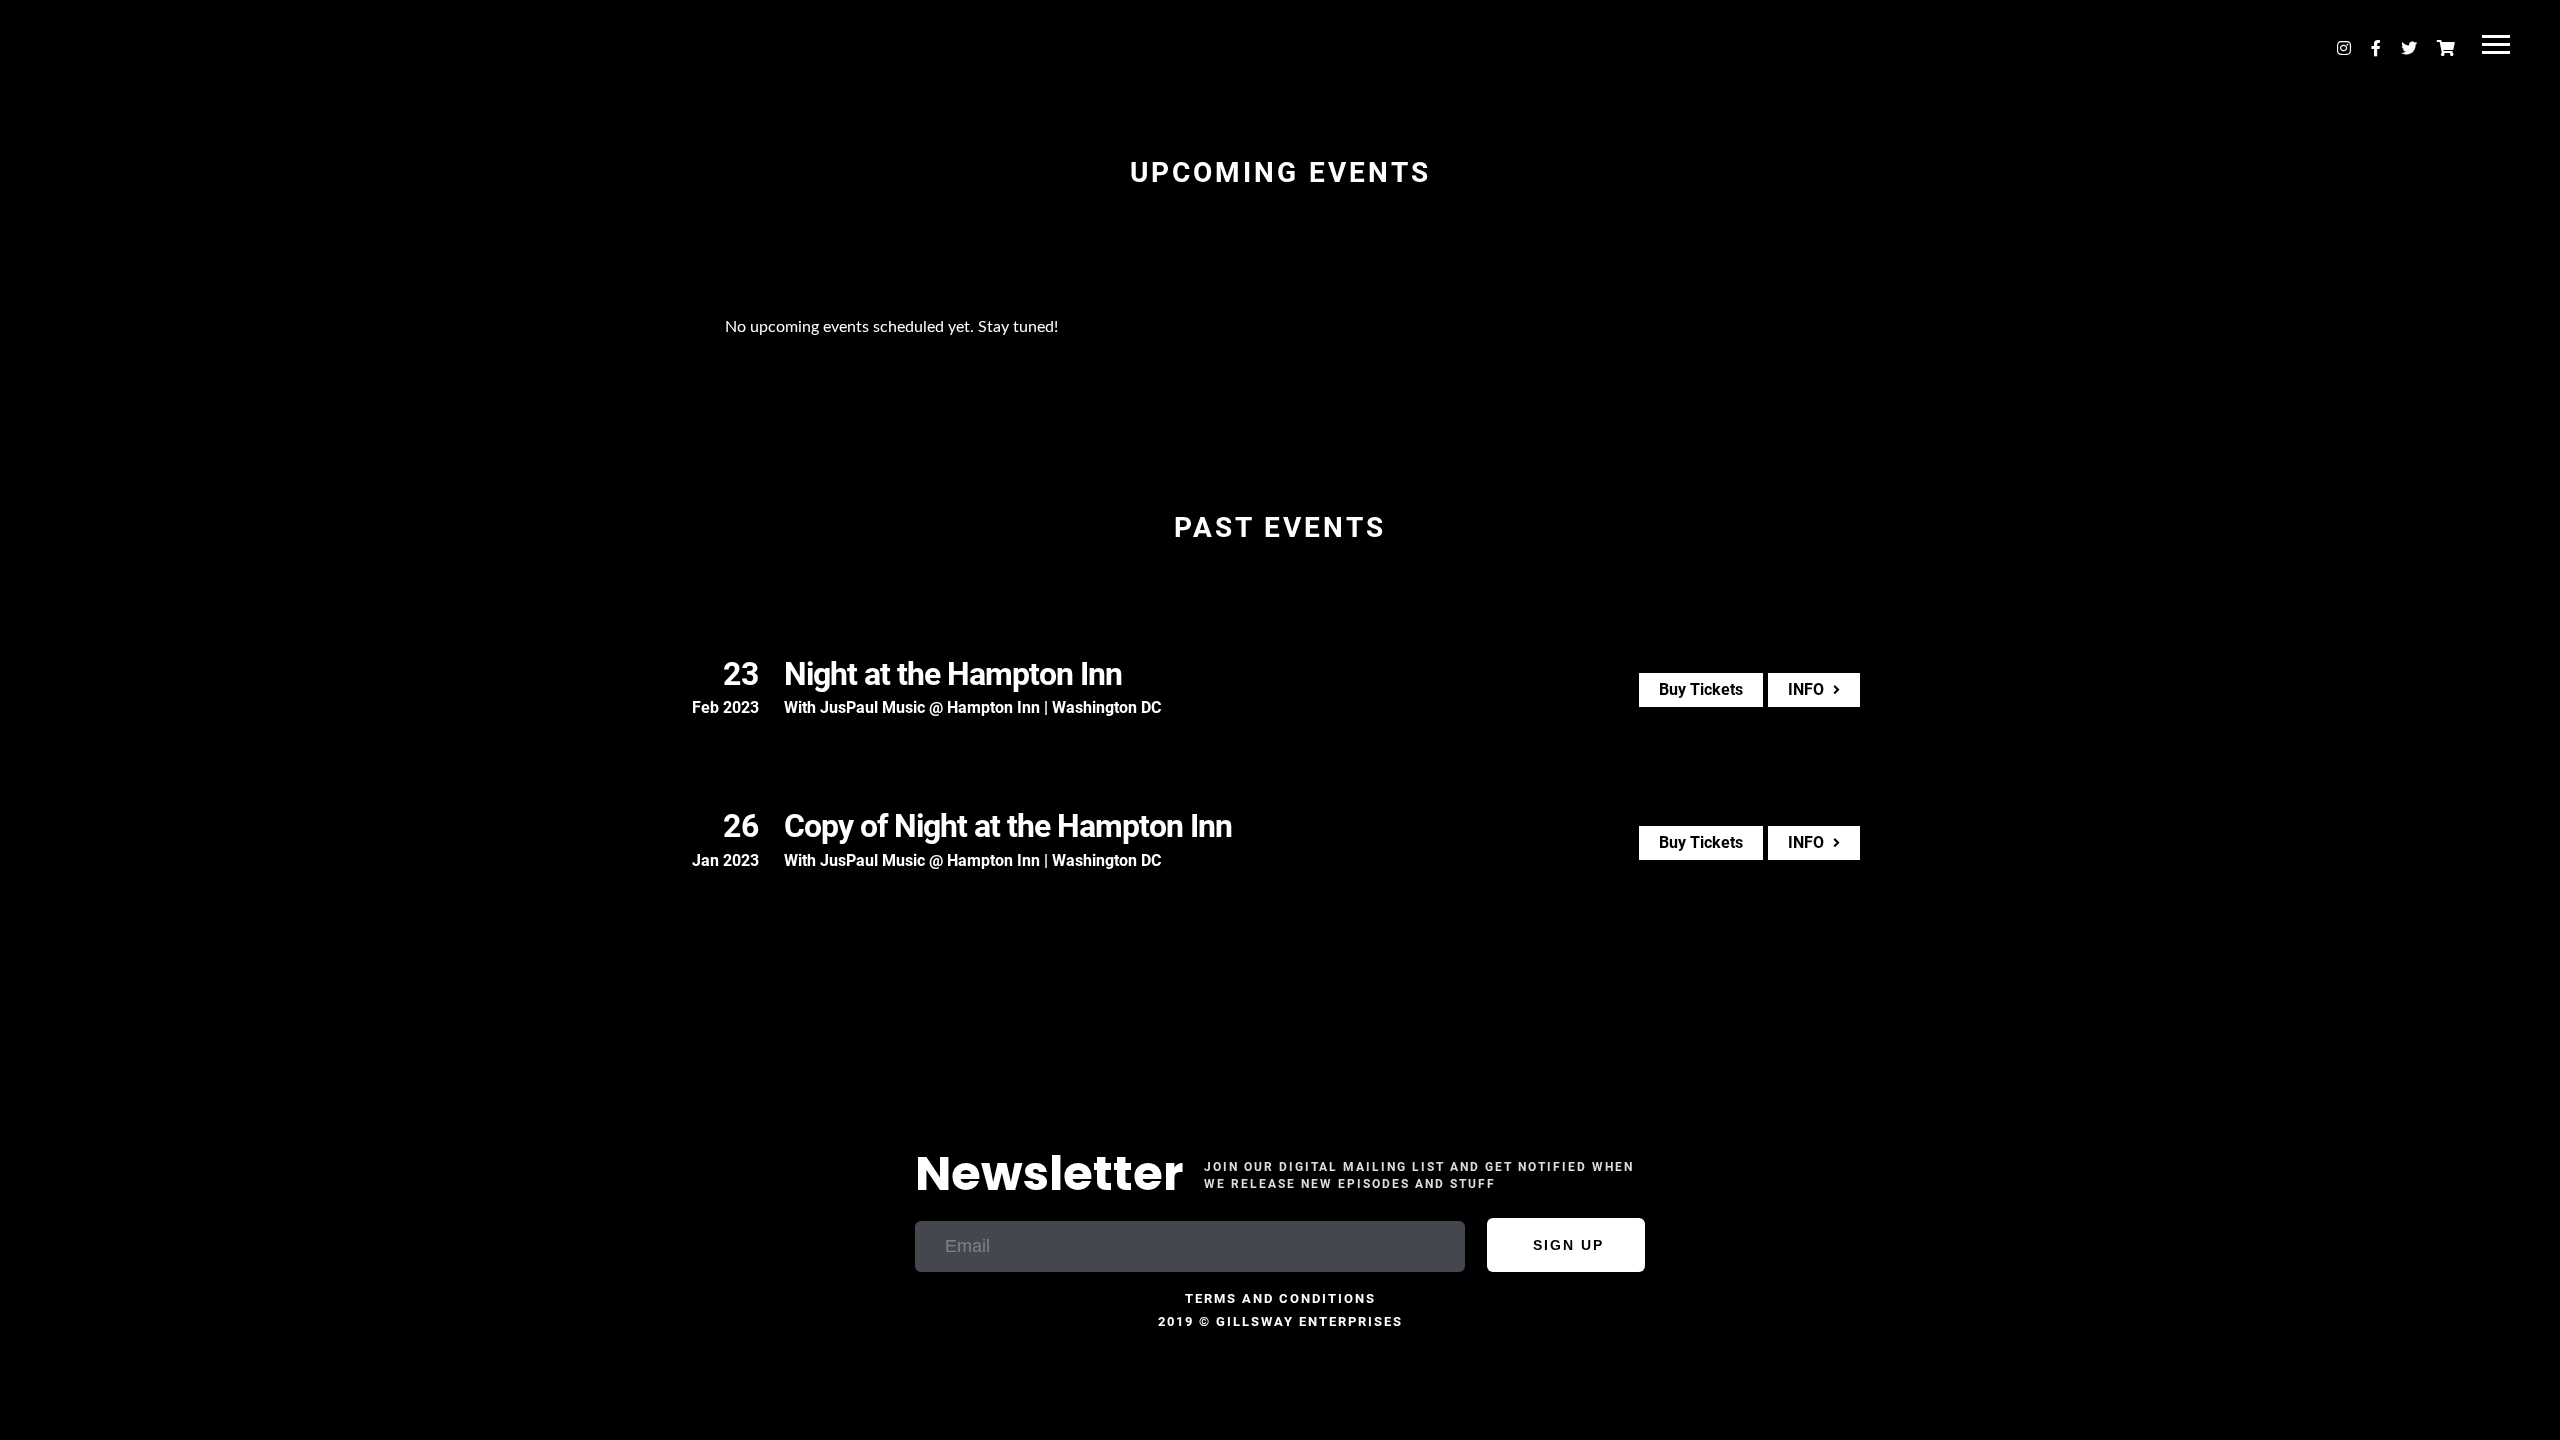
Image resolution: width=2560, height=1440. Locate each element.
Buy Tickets (1701, 689)
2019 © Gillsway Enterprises (1280, 1321)
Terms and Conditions (1280, 1298)
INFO (1808, 689)
